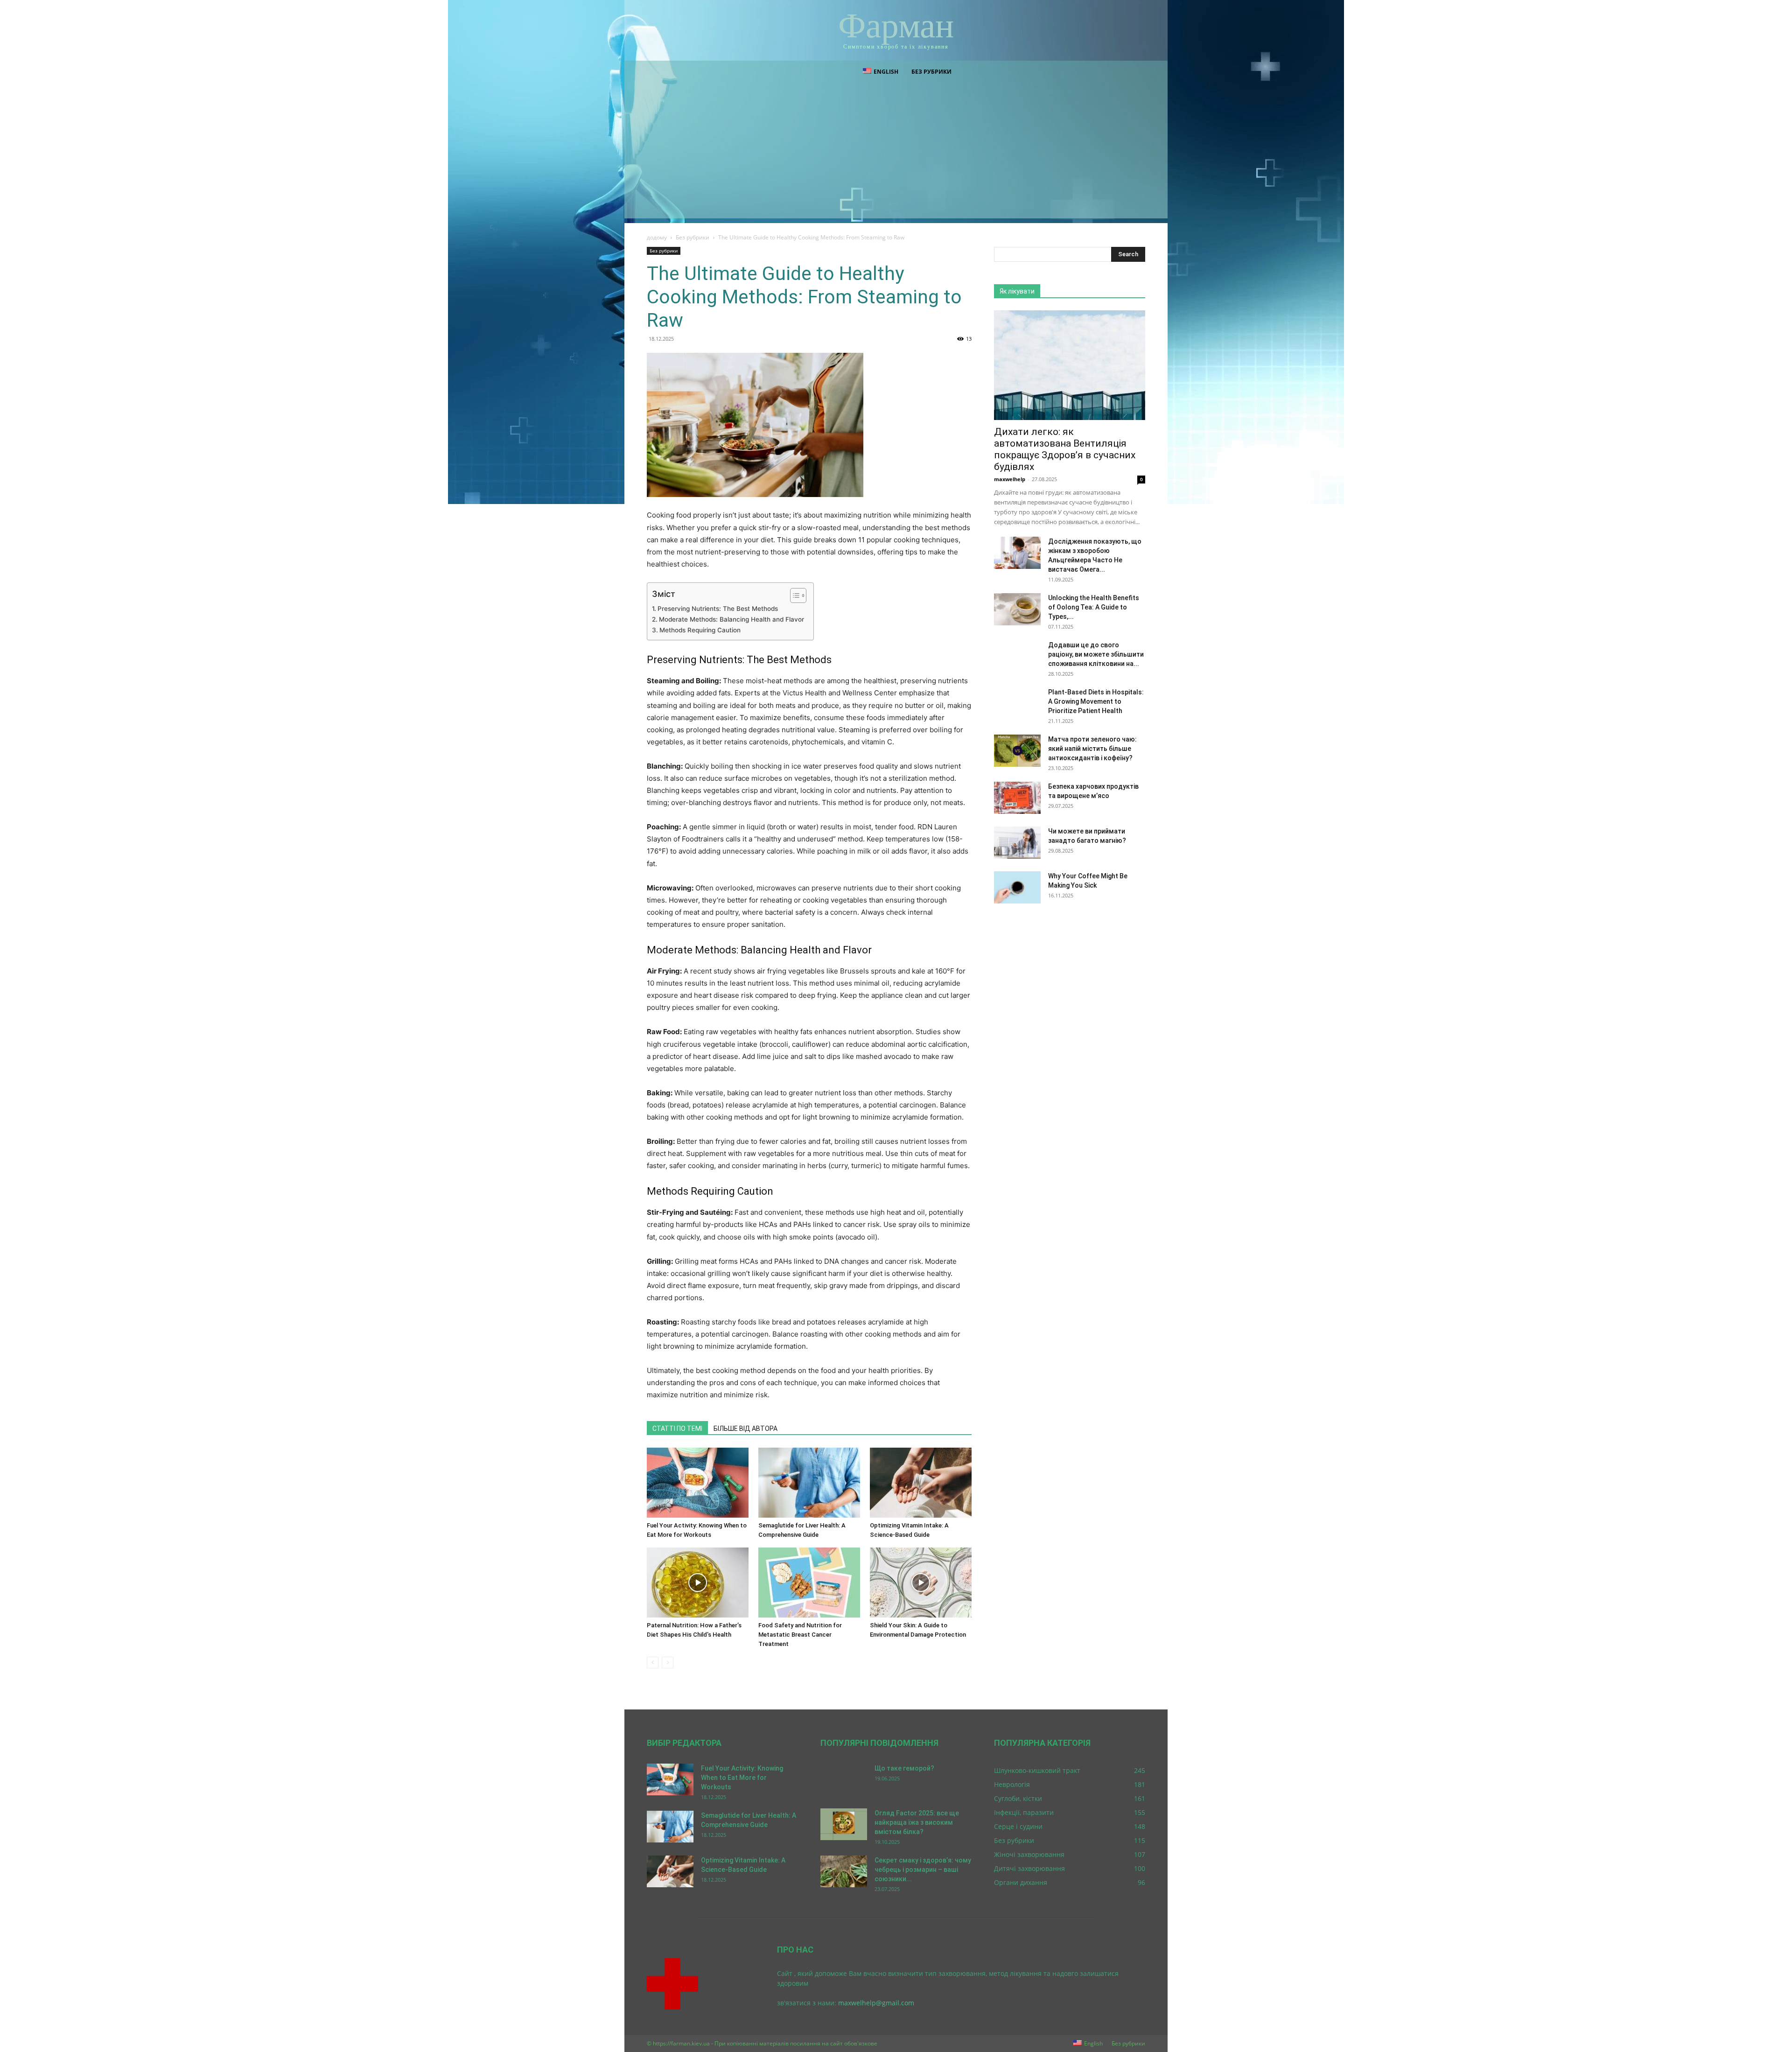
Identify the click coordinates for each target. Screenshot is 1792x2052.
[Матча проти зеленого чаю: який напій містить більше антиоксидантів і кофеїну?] (1017, 751)
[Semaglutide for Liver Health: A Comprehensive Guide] (809, 1483)
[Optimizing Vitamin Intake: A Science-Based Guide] (921, 1483)
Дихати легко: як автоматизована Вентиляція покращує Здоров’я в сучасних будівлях (1065, 449)
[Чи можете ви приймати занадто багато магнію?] (1017, 843)
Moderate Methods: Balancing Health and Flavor (731, 619)
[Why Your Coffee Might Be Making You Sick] (1017, 887)
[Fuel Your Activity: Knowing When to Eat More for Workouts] (698, 1483)
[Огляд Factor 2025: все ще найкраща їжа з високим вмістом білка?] (844, 1824)
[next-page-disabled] (668, 1663)
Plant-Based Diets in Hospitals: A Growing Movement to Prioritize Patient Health (1096, 701)
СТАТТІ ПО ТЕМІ (677, 1429)
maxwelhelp (1010, 479)
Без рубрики (931, 72)
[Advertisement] (896, 153)
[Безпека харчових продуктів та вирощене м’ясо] (1017, 798)
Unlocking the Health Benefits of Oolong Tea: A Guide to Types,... (1094, 607)
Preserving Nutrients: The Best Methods (718, 609)
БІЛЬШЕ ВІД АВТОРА (745, 1429)
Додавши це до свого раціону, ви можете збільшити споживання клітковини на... (1096, 654)
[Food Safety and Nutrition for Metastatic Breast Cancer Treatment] (809, 1583)
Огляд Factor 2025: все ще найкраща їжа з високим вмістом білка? (917, 1822)
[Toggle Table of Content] (794, 595)
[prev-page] (653, 1663)
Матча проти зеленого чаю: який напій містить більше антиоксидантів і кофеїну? (1092, 749)
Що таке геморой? (904, 1768)
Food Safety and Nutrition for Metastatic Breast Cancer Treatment (800, 1635)
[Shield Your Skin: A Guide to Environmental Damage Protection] (921, 1583)
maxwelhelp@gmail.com (876, 2003)
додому (657, 237)
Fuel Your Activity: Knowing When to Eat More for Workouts (742, 1778)
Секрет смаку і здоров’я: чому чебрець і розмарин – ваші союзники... (923, 1870)
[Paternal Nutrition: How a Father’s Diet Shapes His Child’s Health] (698, 1583)
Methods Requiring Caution (700, 630)
